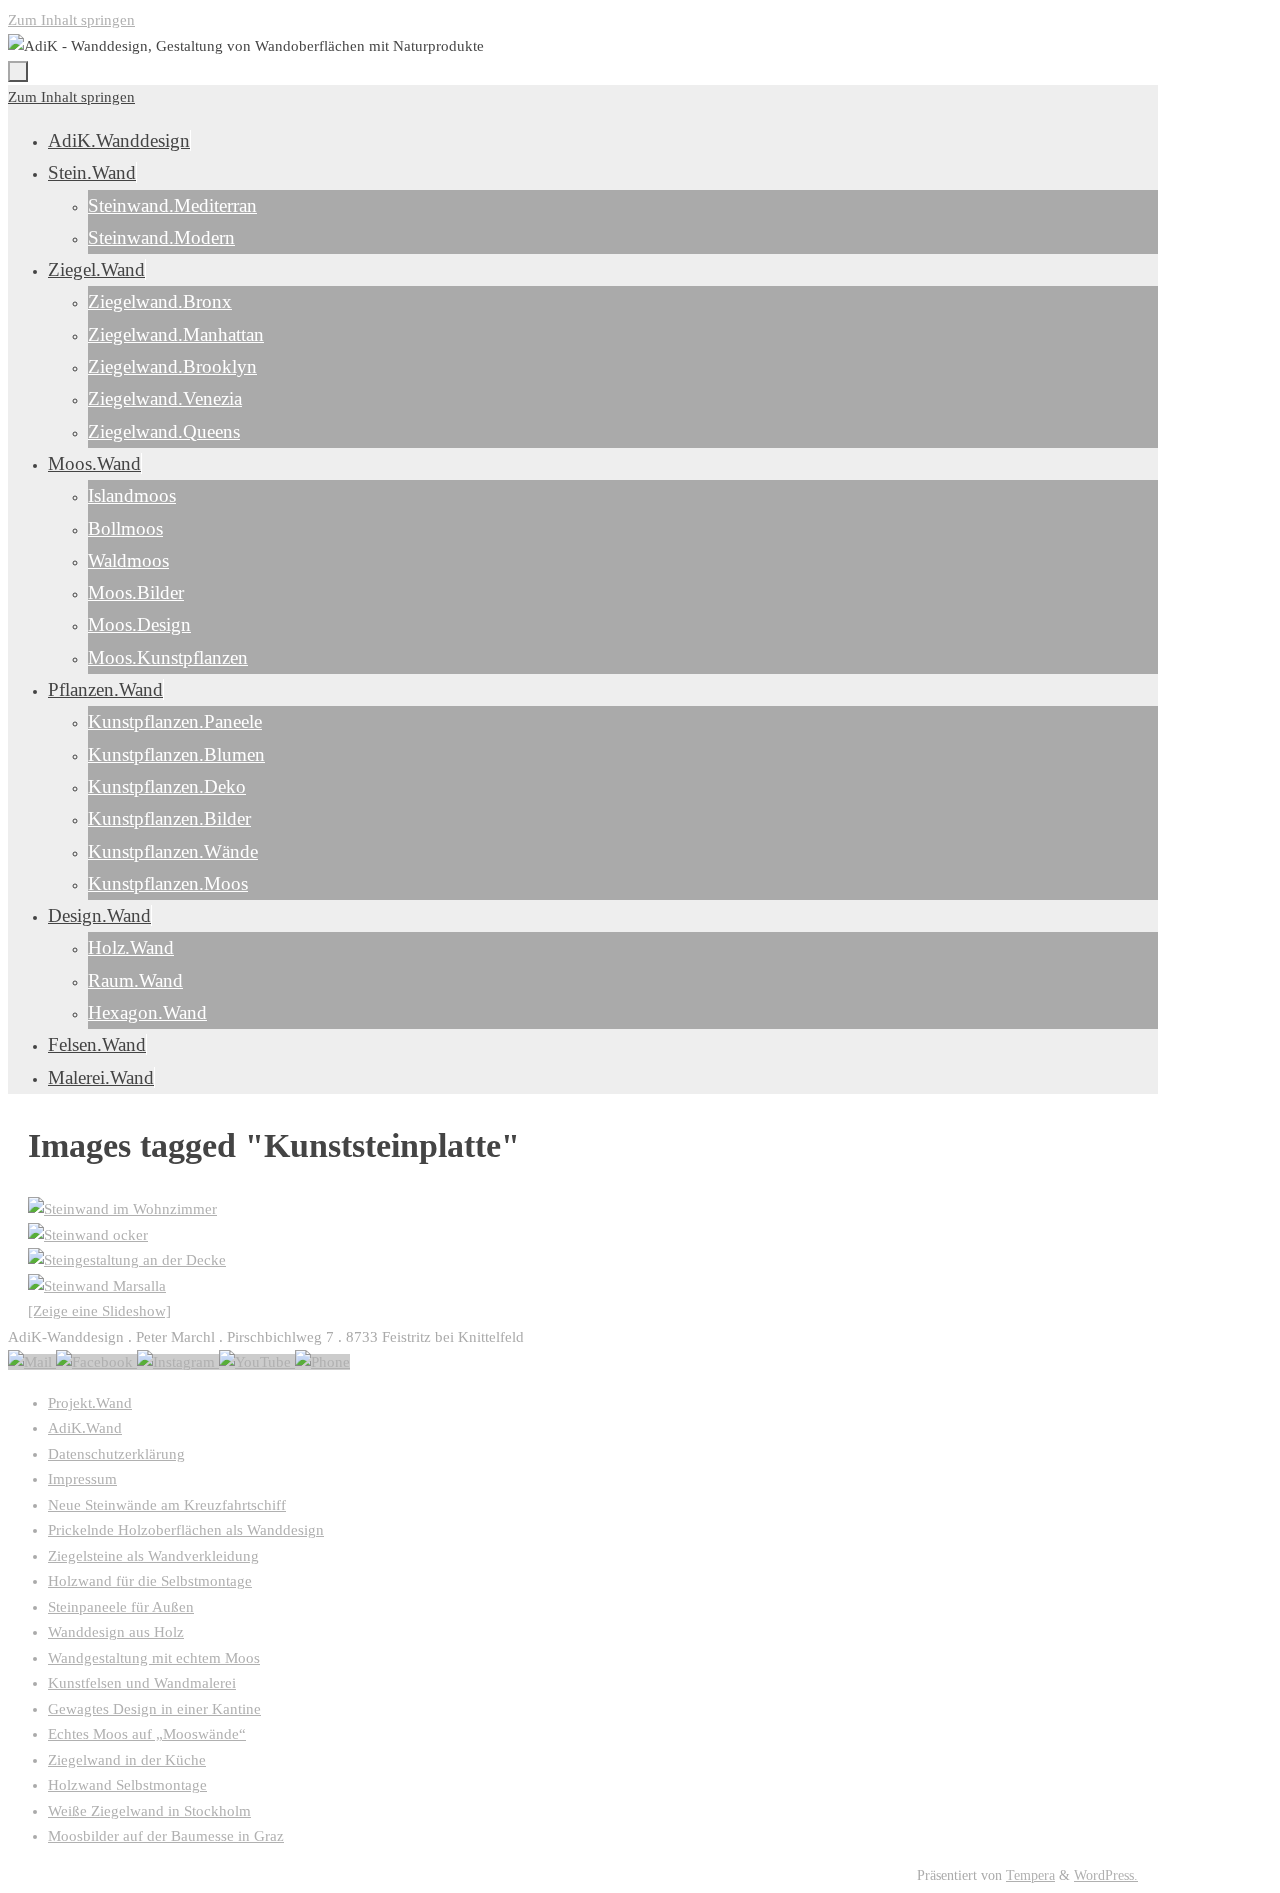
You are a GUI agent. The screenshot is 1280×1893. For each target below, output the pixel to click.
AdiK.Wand (85, 1428)
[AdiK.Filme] (257, 1362)
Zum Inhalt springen (71, 20)
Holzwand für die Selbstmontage (150, 1581)
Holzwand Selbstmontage (127, 1785)
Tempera (1030, 1875)
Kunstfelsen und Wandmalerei (142, 1683)
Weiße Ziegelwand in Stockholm (149, 1811)
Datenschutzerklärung (116, 1454)
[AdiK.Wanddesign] (96, 1362)
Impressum (82, 1479)
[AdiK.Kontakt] (32, 1362)
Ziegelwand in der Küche (127, 1760)
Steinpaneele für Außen (121, 1607)
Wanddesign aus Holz (116, 1632)
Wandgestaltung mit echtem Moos (154, 1658)
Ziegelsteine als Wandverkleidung (153, 1556)
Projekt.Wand (90, 1403)
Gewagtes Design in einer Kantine (154, 1709)
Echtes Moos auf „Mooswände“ (147, 1734)
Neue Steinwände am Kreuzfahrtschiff (167, 1505)
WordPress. (1106, 1875)
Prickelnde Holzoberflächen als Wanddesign (186, 1530)
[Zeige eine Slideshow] (99, 1311)
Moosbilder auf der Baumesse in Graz (166, 1836)
